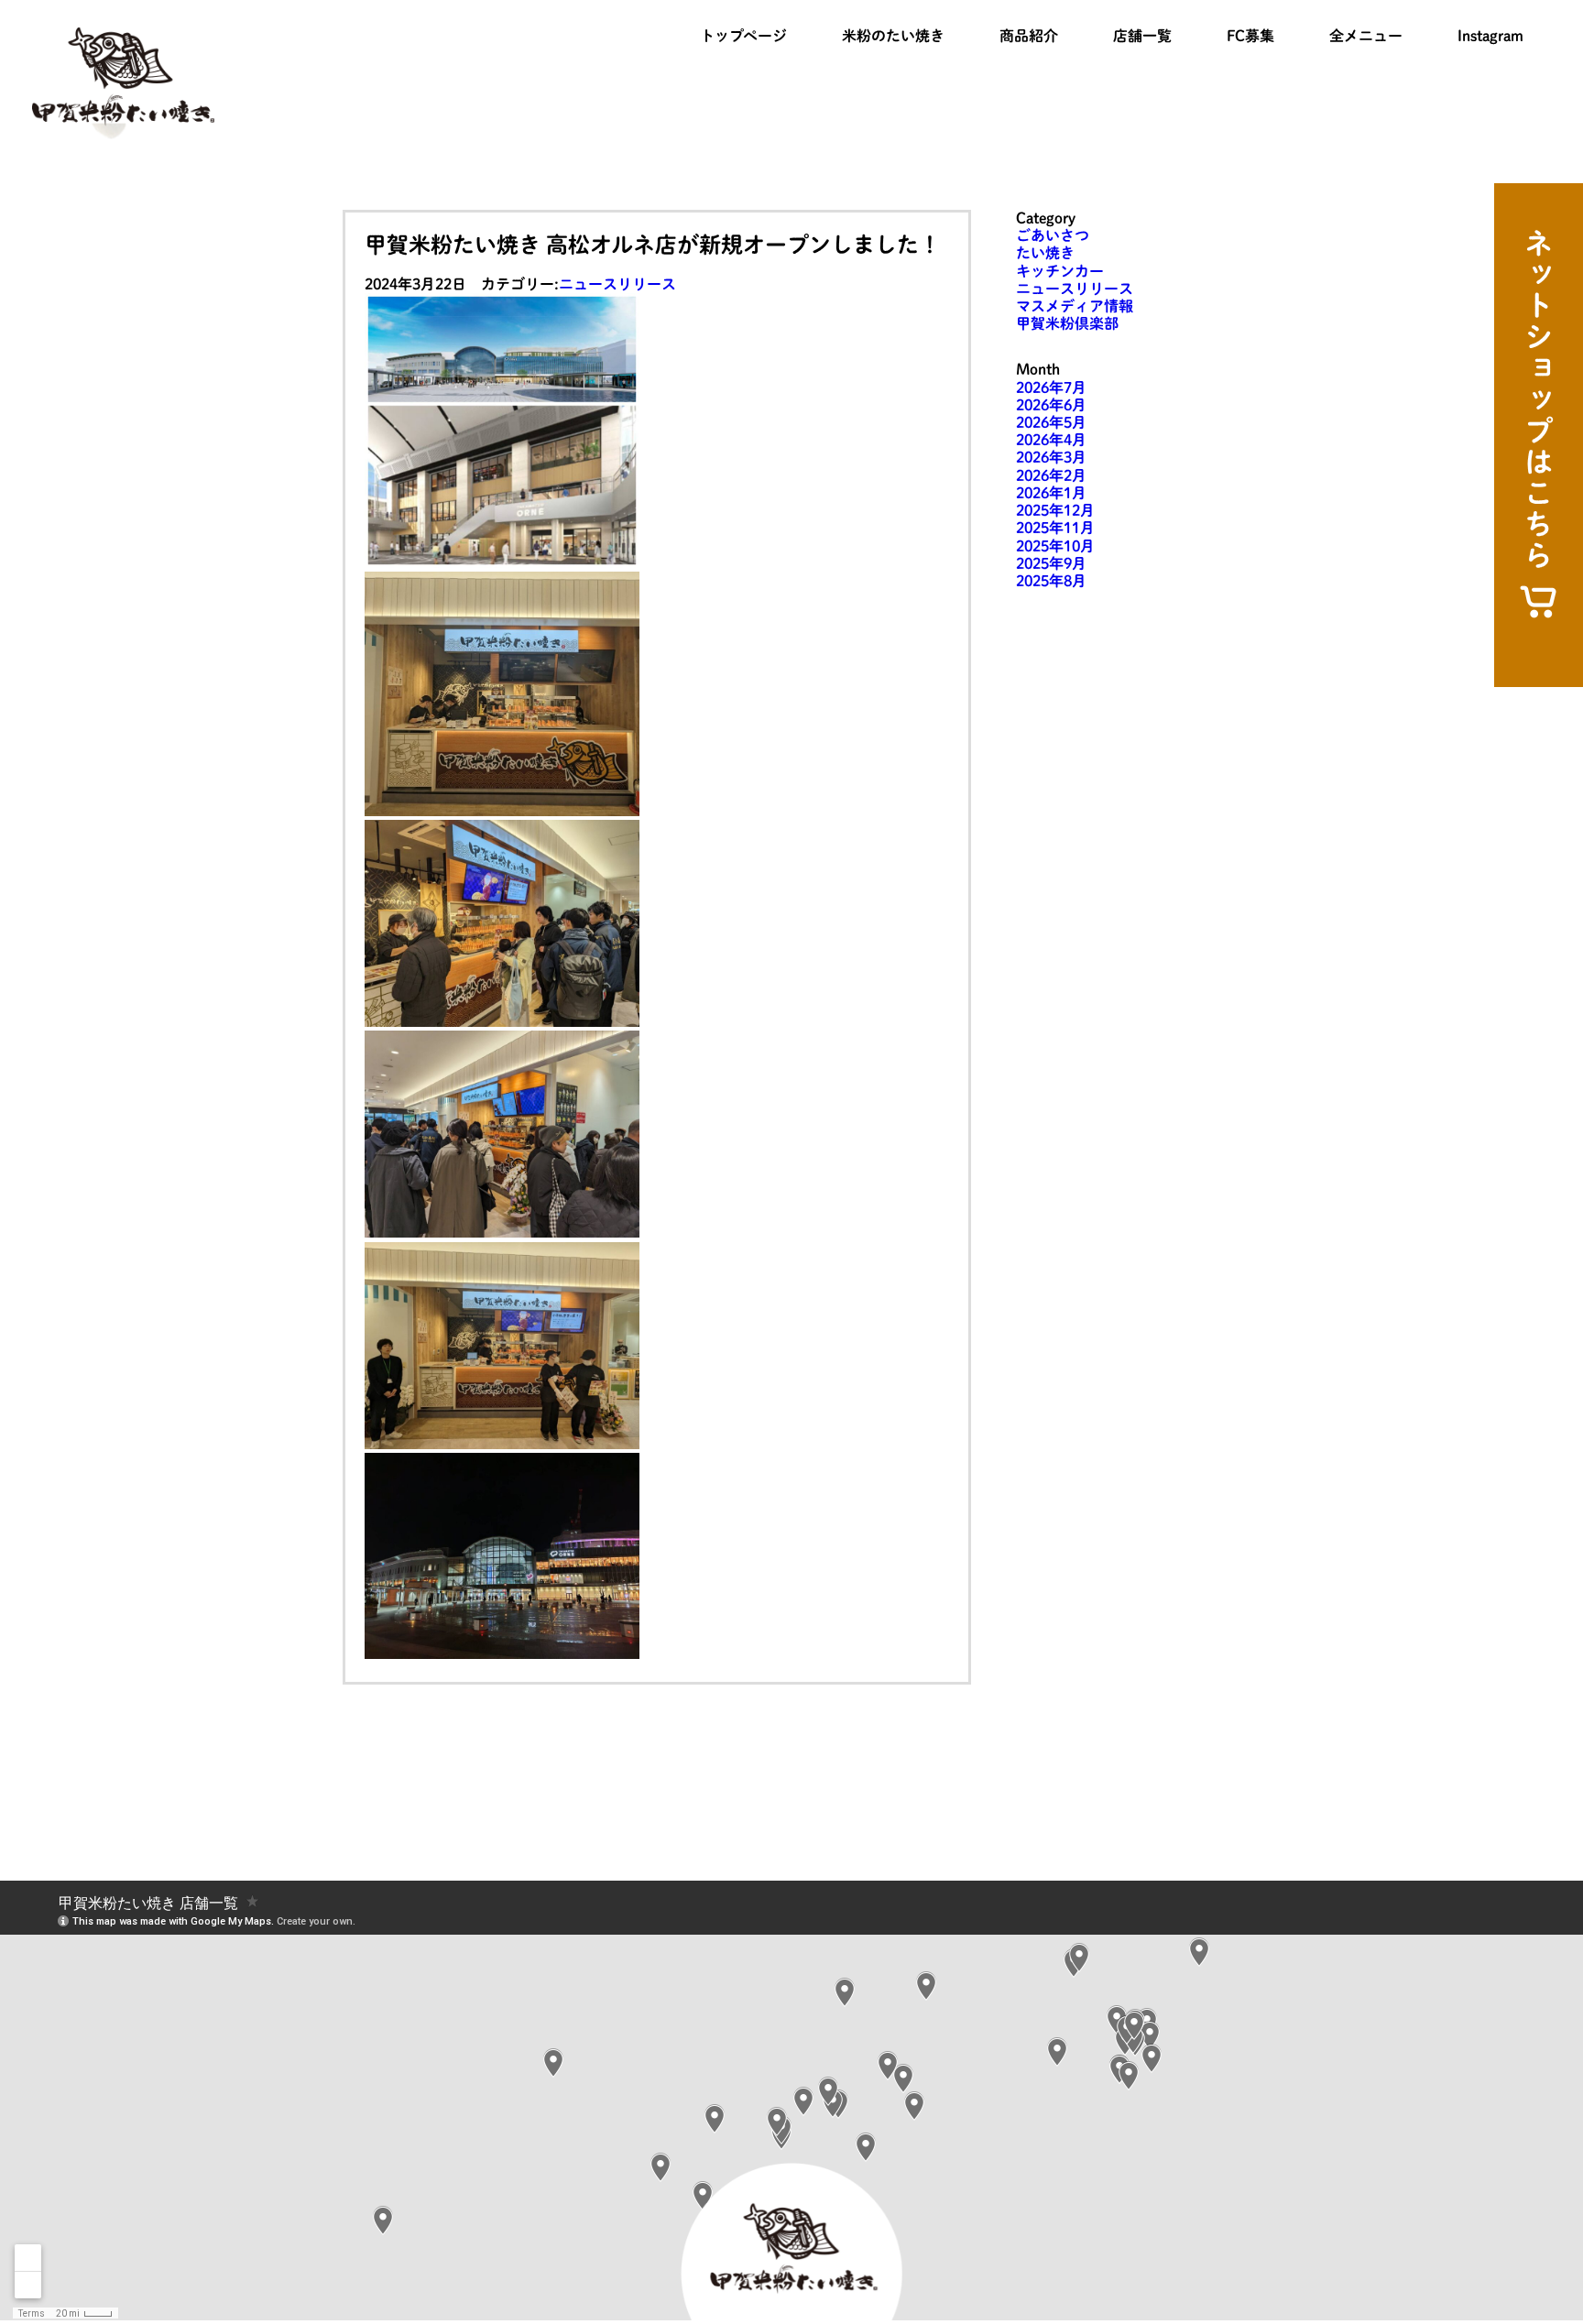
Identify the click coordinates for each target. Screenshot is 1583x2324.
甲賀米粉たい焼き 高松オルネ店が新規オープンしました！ (653, 245)
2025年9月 (1051, 563)
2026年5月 (1051, 422)
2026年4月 (1051, 440)
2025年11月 (1055, 528)
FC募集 (1250, 36)
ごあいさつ (1053, 235)
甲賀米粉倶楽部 (1067, 323)
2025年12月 (1055, 510)
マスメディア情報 (1075, 306)
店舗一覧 (1142, 36)
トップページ (743, 36)
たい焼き (1045, 253)
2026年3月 (1051, 457)
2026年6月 (1051, 405)
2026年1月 (1051, 493)
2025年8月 (1051, 581)
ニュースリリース (617, 284)
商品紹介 (1029, 36)
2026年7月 (1051, 387)
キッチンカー (1060, 271)
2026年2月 (1051, 475)
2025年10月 (1055, 546)
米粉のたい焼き (893, 36)
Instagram (1490, 36)
